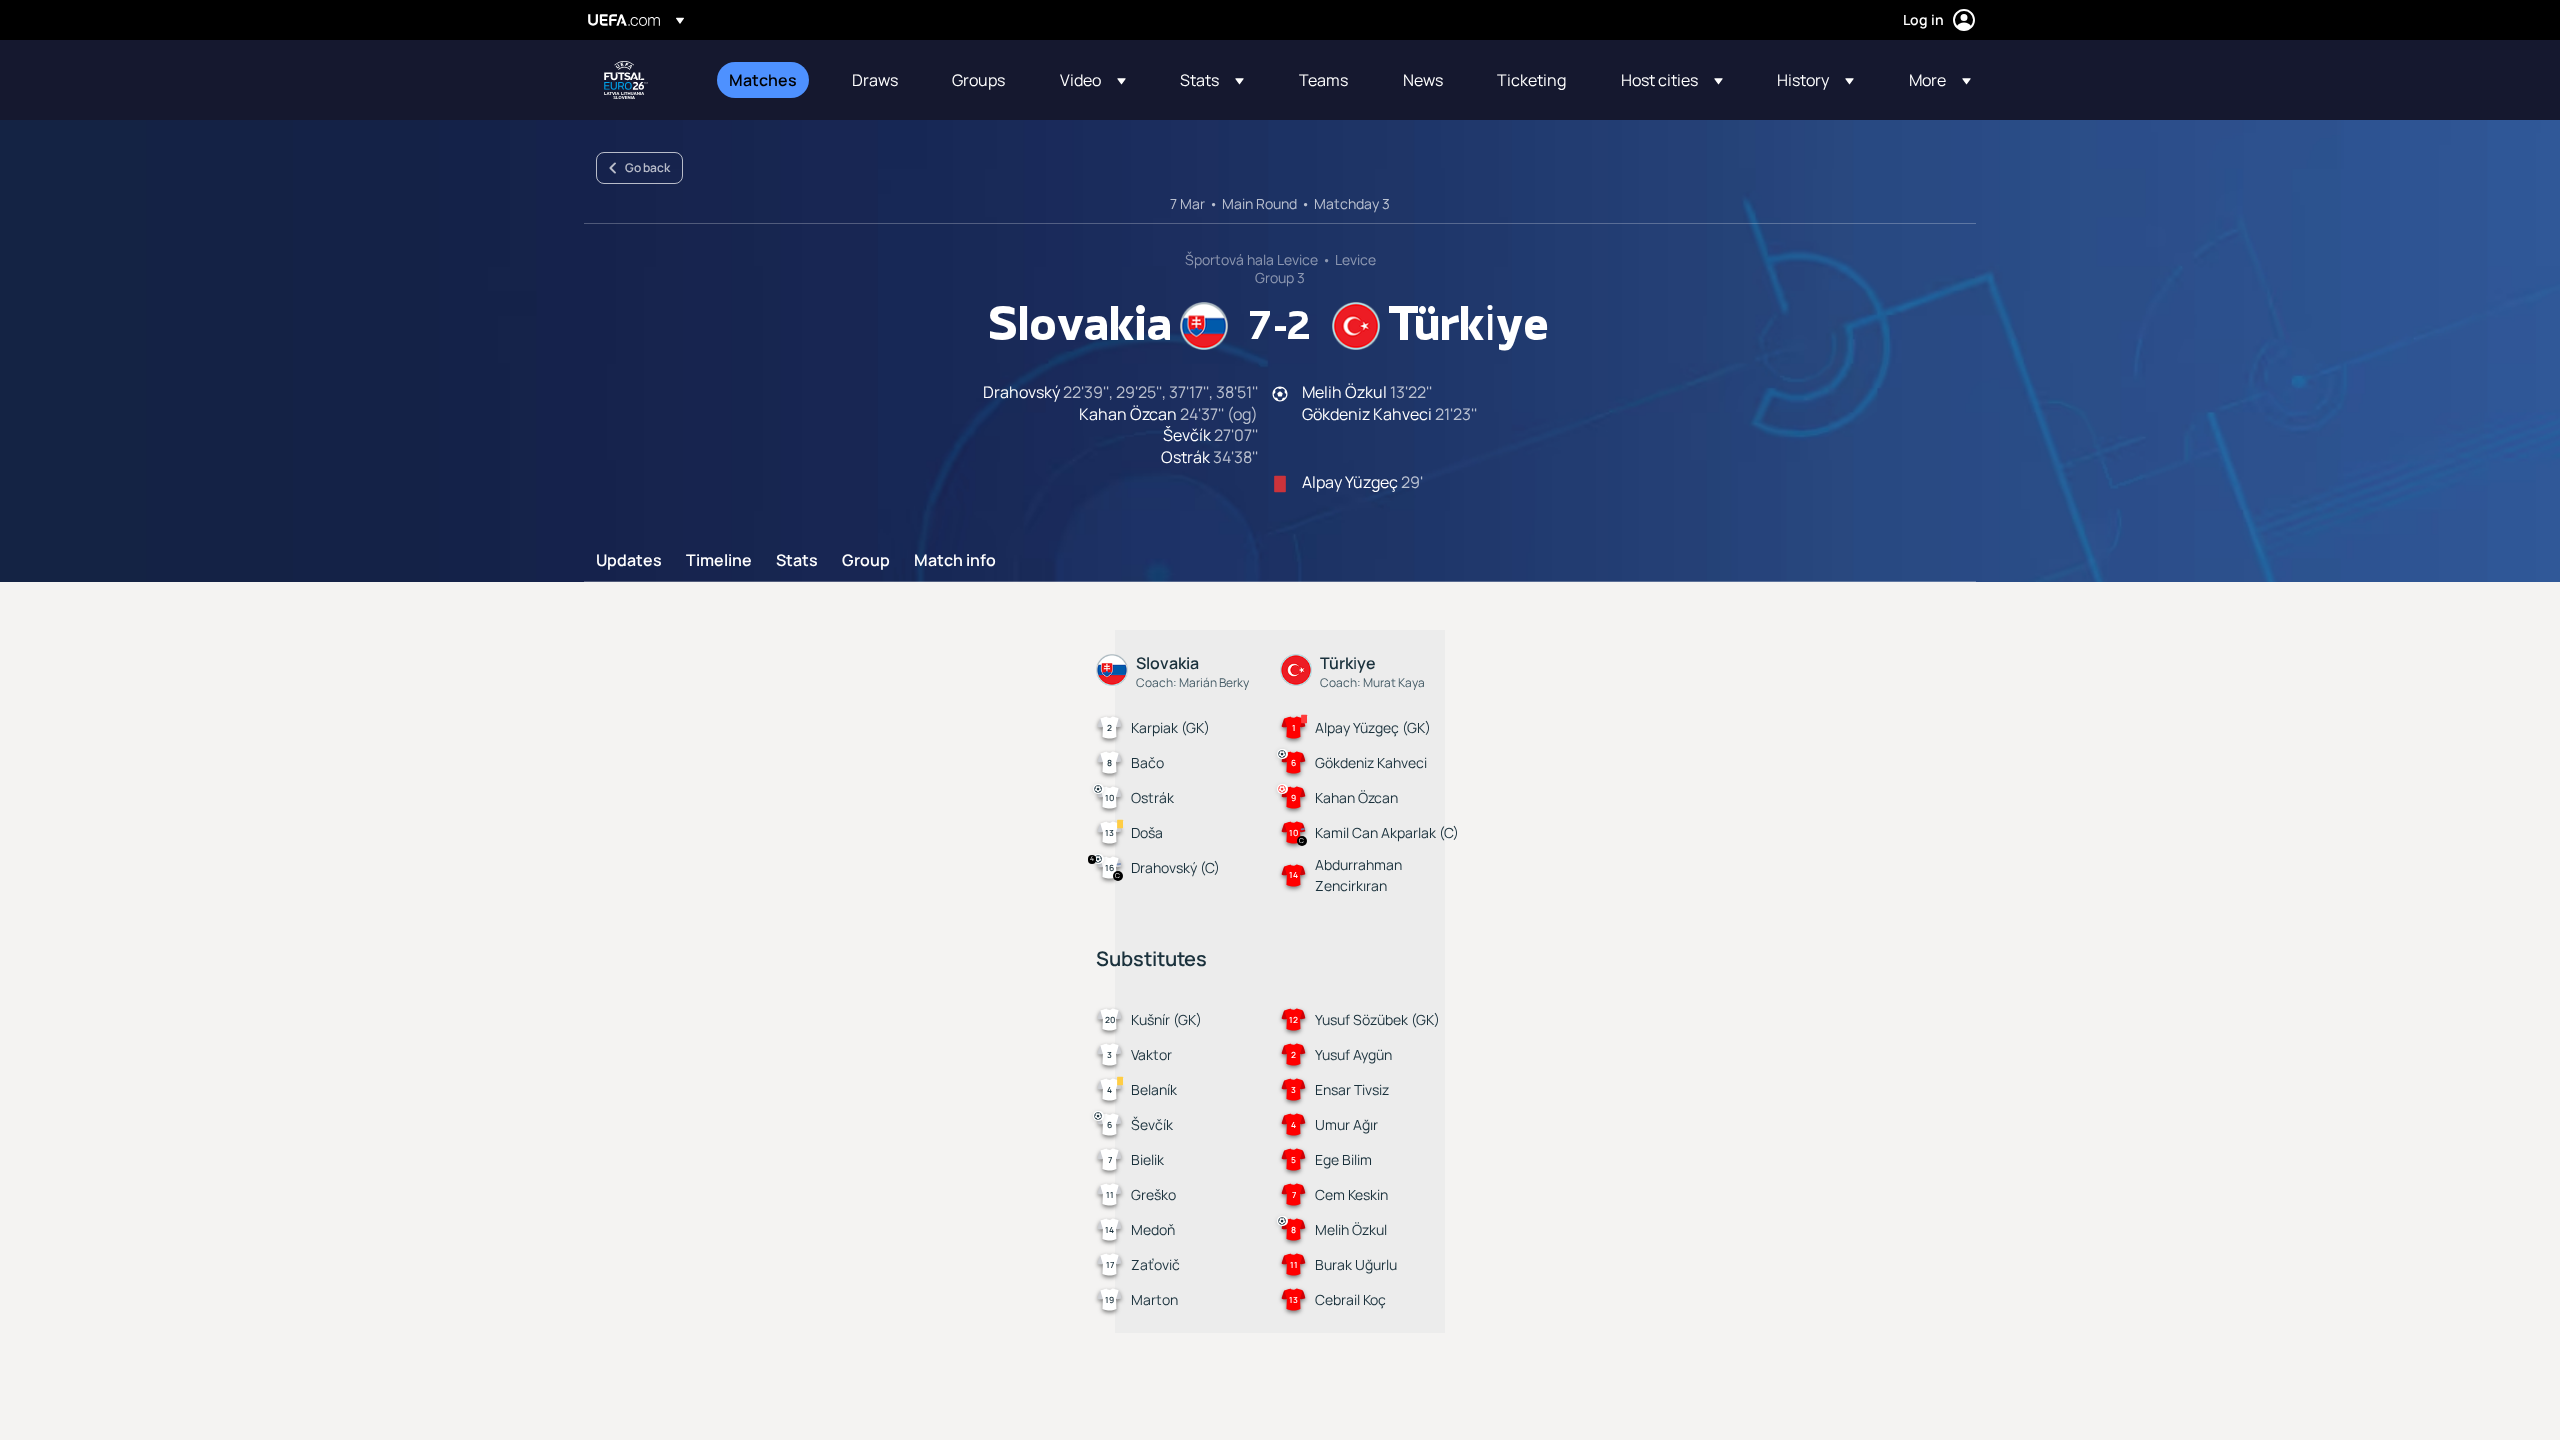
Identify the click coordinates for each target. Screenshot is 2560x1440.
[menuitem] (765, 80)
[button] (1093, 80)
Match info (955, 561)
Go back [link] (647, 167)
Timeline (719, 561)
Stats (797, 561)
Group (866, 561)
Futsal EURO (626, 80)
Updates (629, 561)
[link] (763, 80)
